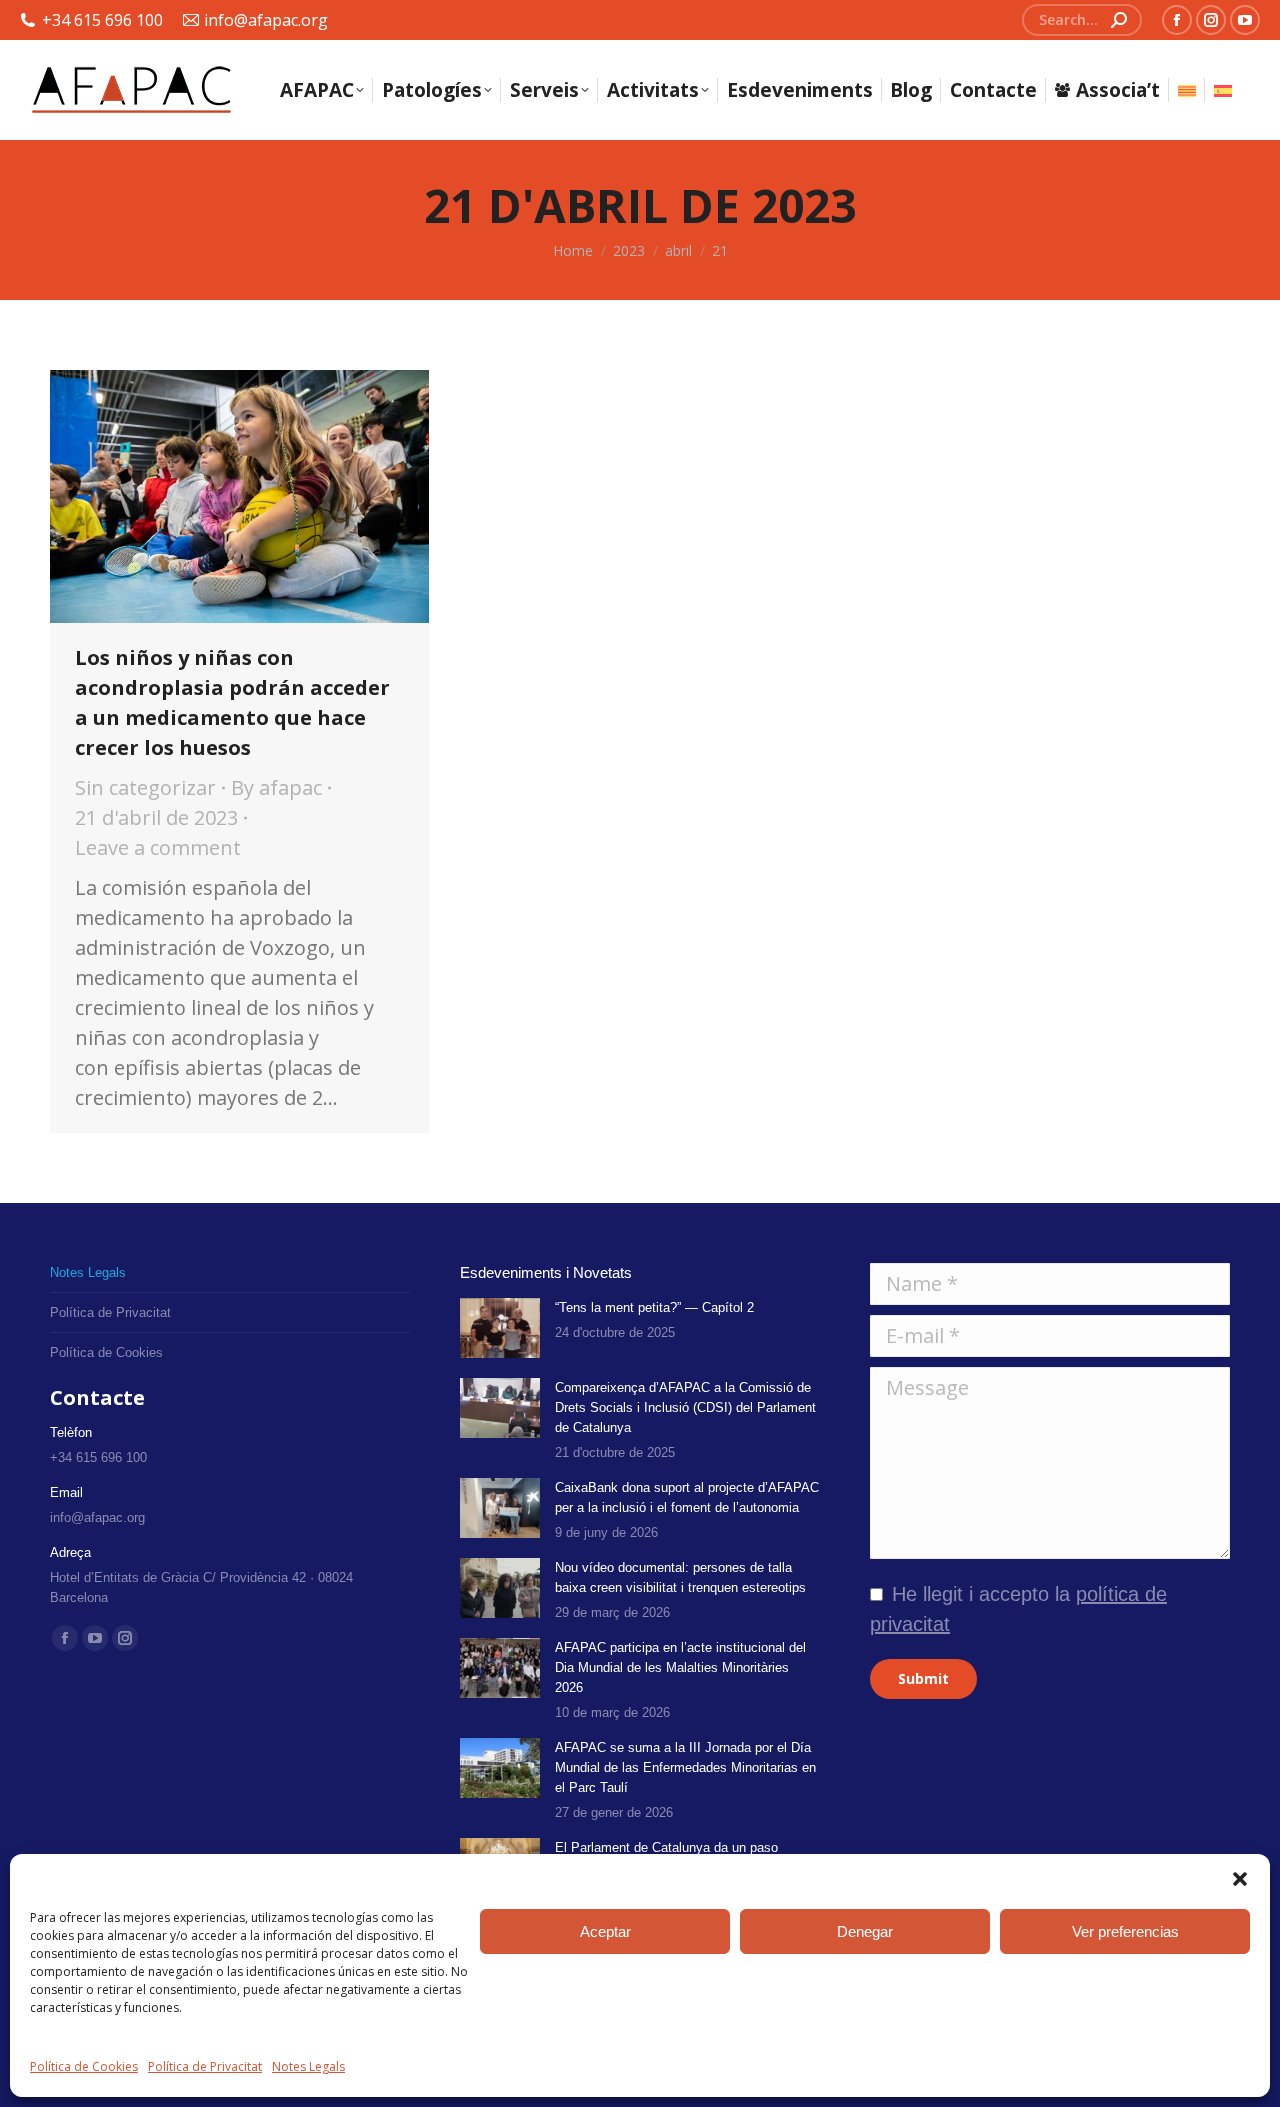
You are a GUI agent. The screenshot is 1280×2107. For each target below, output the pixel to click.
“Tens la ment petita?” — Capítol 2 (654, 1307)
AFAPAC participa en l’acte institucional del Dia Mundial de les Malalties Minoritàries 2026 (680, 1667)
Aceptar (605, 1931)
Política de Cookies (84, 2066)
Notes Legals (308, 2066)
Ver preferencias (1125, 1931)
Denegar (865, 1931)
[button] (1240, 1879)
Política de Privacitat (205, 2066)
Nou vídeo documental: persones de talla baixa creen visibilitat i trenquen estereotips (680, 1577)
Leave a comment (158, 847)
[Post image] (500, 1328)
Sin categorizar (145, 787)
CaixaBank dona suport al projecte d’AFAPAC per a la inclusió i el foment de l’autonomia (687, 1497)
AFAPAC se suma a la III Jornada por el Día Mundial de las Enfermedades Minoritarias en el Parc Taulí (685, 1767)
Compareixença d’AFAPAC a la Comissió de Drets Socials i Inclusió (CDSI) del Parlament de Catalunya (685, 1407)
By (276, 787)
